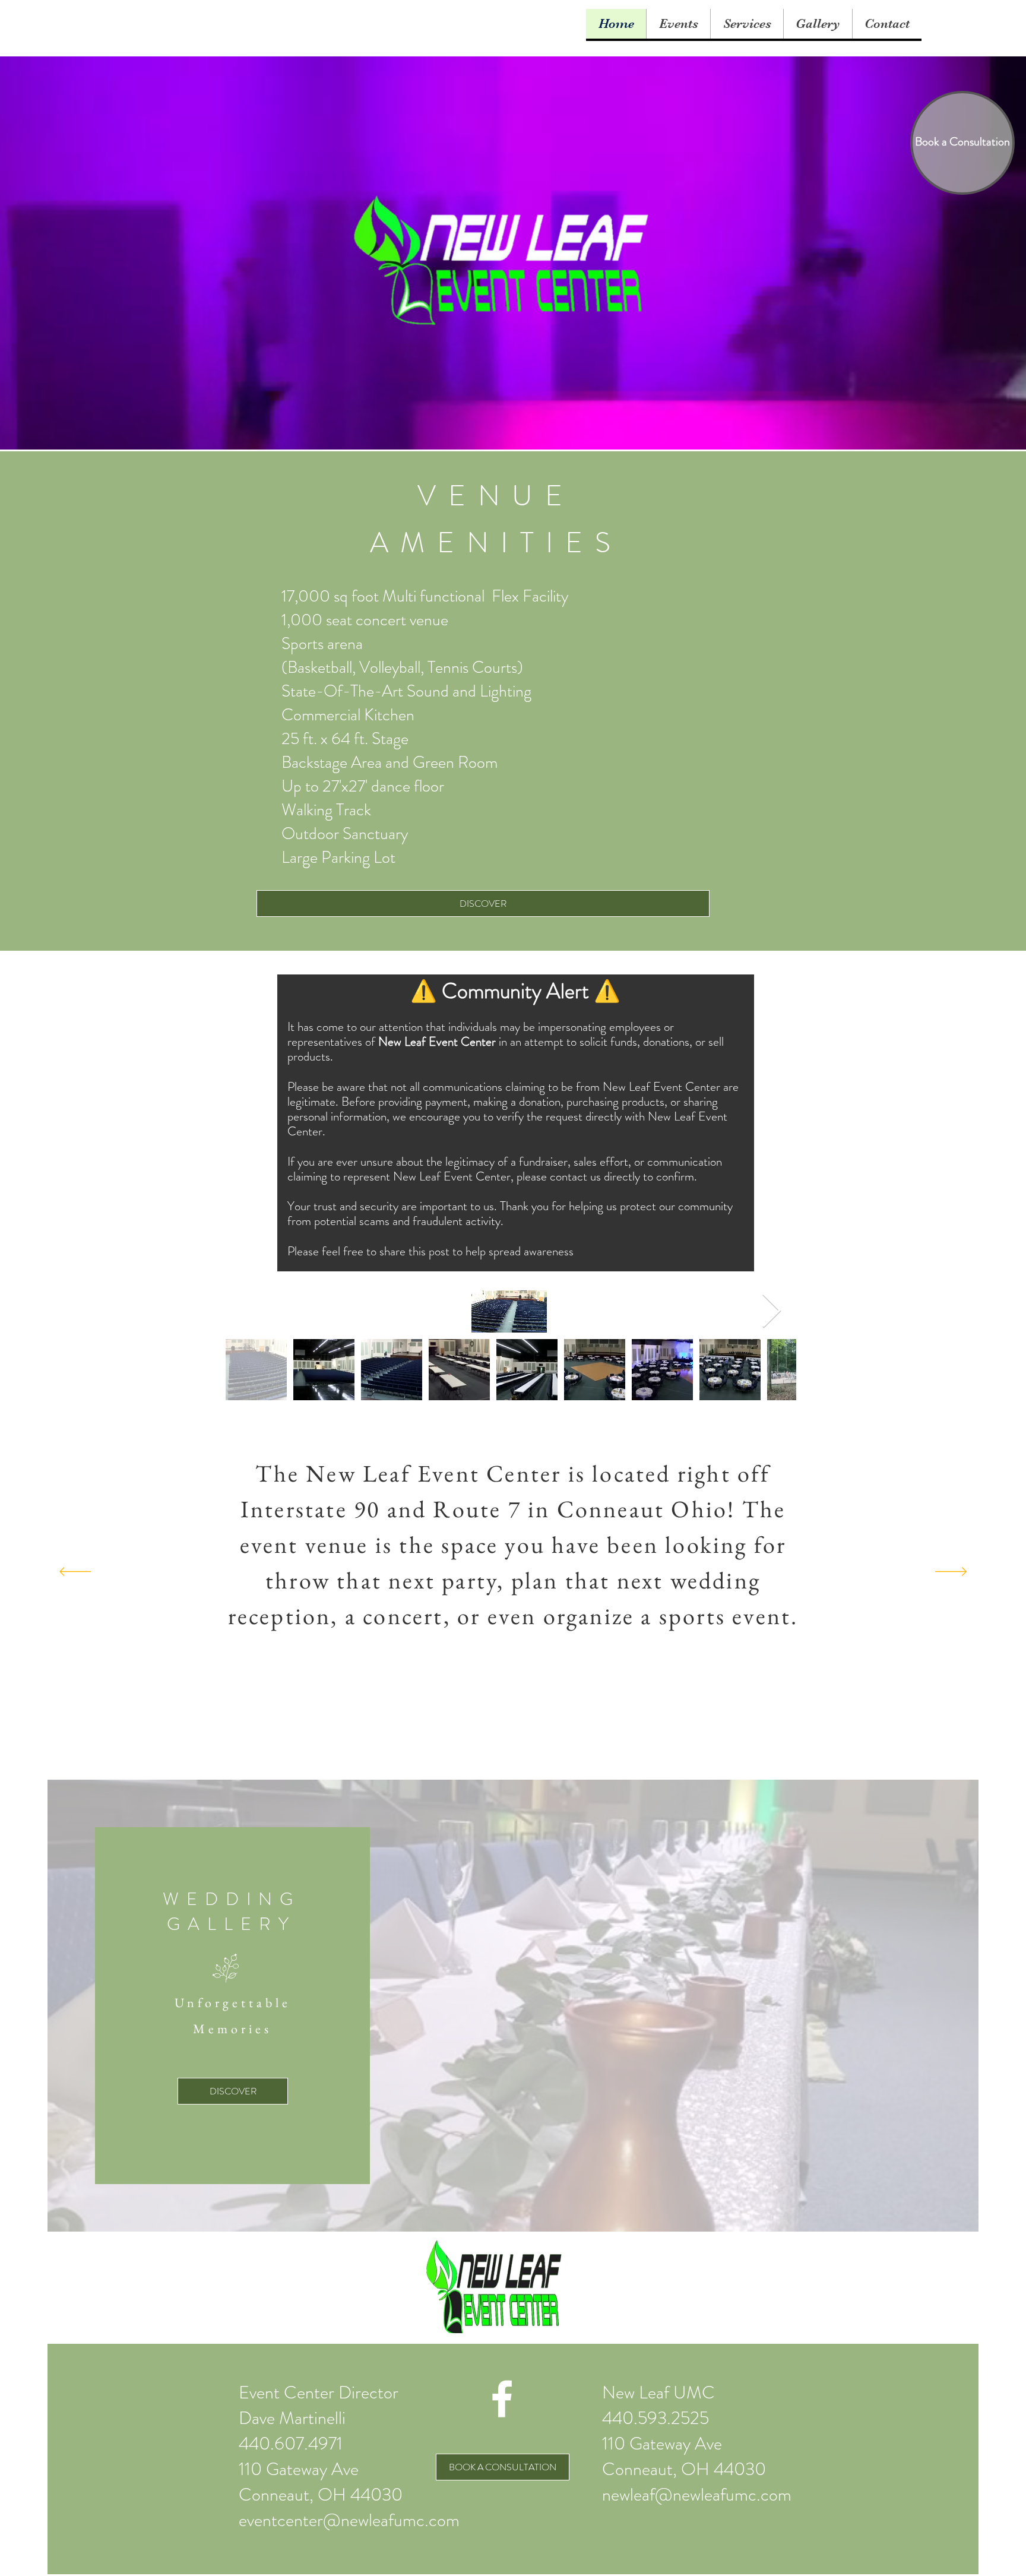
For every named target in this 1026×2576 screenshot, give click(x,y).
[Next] (951, 1572)
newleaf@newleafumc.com (697, 2494)
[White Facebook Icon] (502, 2399)
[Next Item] (772, 1311)
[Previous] (75, 1572)
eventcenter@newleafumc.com (349, 2520)
